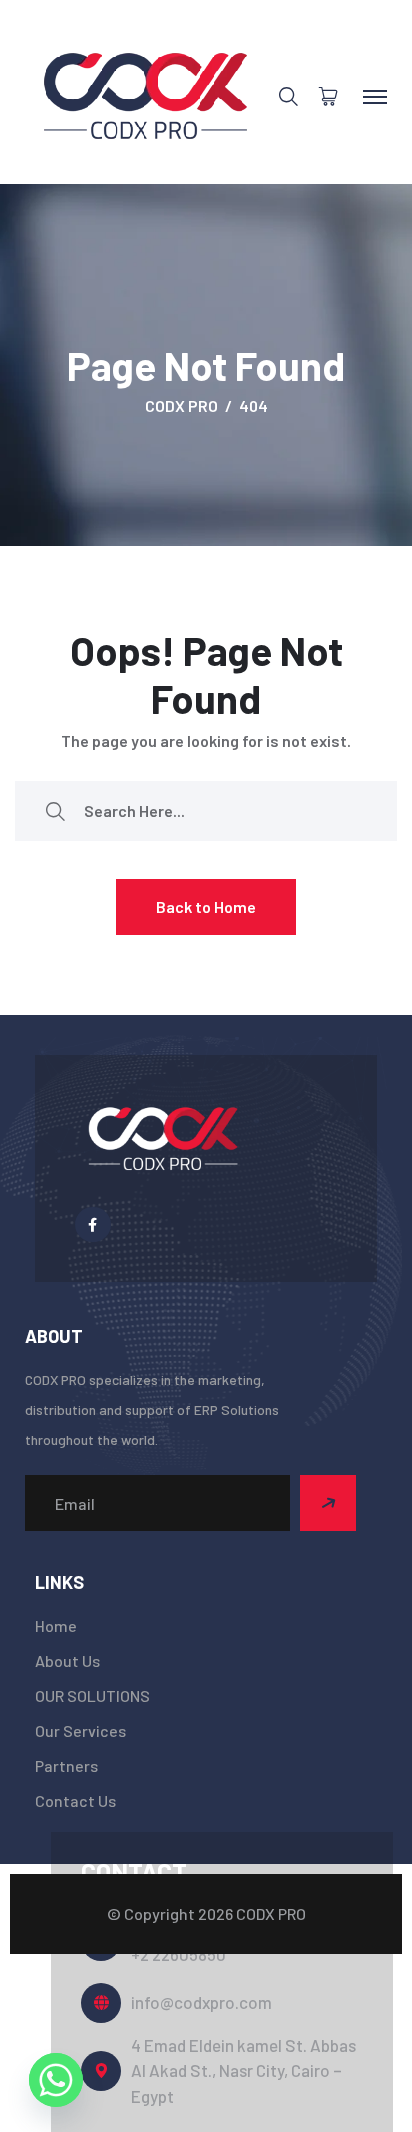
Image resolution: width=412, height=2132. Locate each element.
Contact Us (75, 1800)
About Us (67, 1660)
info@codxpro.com (201, 2002)
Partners (66, 1765)
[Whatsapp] (56, 2080)
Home (56, 1625)
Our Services (80, 1730)
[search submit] (55, 810)
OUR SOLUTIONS (92, 1695)
